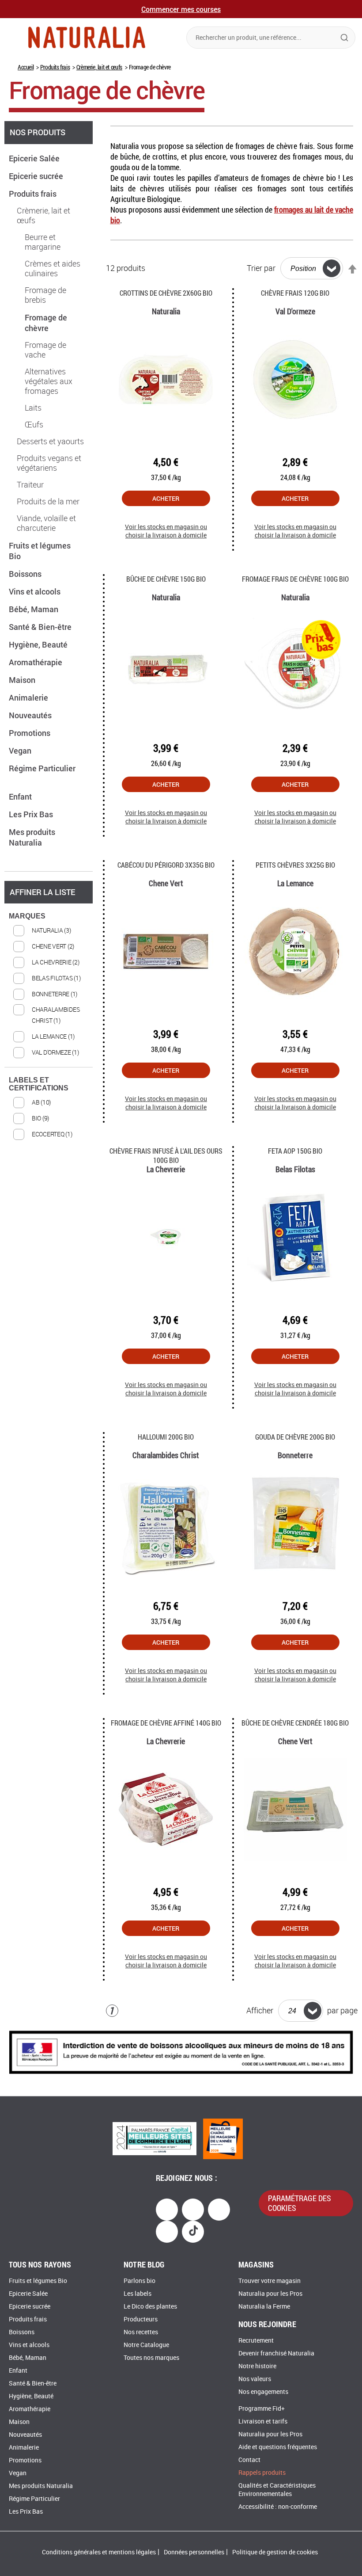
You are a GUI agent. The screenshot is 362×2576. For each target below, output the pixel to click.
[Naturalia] (87, 37)
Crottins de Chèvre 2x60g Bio (166, 293)
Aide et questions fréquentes (278, 2447)
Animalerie (29, 697)
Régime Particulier (34, 2499)
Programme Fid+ (262, 2409)
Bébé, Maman (34, 609)
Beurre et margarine (43, 242)
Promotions (30, 733)
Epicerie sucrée (37, 176)
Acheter (166, 498)
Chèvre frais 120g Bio (295, 293)
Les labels (138, 2294)
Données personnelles (194, 2552)
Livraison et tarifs (263, 2422)
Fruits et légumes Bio (38, 2281)
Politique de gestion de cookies (275, 2552)
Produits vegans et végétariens (49, 463)
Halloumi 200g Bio (166, 1437)
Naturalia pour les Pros (270, 2294)
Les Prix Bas (32, 814)
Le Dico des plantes (150, 2307)
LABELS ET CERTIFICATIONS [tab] (39, 1084)
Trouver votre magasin (270, 2281)
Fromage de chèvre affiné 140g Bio (166, 1723)
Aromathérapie (36, 662)
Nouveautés (31, 715)
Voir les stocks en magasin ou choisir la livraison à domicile (166, 531)
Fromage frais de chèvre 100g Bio (295, 579)
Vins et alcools (36, 591)
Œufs (34, 425)
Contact (249, 2460)
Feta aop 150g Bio (295, 1151)
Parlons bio (140, 2281)
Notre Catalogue (146, 2345)
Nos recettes (141, 2332)
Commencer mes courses (181, 9)
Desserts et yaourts (50, 442)
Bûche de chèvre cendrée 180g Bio (295, 1723)
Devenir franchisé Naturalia (276, 2353)
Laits (33, 408)
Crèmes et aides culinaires (53, 269)
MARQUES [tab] (27, 916)
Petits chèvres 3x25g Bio (295, 865)
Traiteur (30, 485)
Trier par (261, 268)
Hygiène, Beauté (39, 644)
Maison (23, 680)
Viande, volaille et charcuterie (46, 523)
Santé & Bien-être (41, 627)
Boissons (26, 574)
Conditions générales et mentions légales (99, 2552)
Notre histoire (257, 2366)
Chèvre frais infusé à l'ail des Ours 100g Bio (166, 1155)
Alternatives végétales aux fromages (49, 381)
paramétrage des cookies (300, 2203)
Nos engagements (263, 2392)
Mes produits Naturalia (32, 837)
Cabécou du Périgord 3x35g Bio (166, 865)
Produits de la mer (48, 502)
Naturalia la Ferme (264, 2307)
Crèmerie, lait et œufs (99, 67)
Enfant (21, 796)
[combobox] (271, 38)
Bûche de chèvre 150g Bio (166, 579)
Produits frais (55, 67)
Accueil (26, 67)
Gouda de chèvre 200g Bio (295, 1437)
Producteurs (141, 2319)
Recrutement (256, 2341)
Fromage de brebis (45, 295)
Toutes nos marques (151, 2358)
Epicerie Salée (35, 158)
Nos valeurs (255, 2379)
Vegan (21, 751)
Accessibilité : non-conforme (278, 2507)
